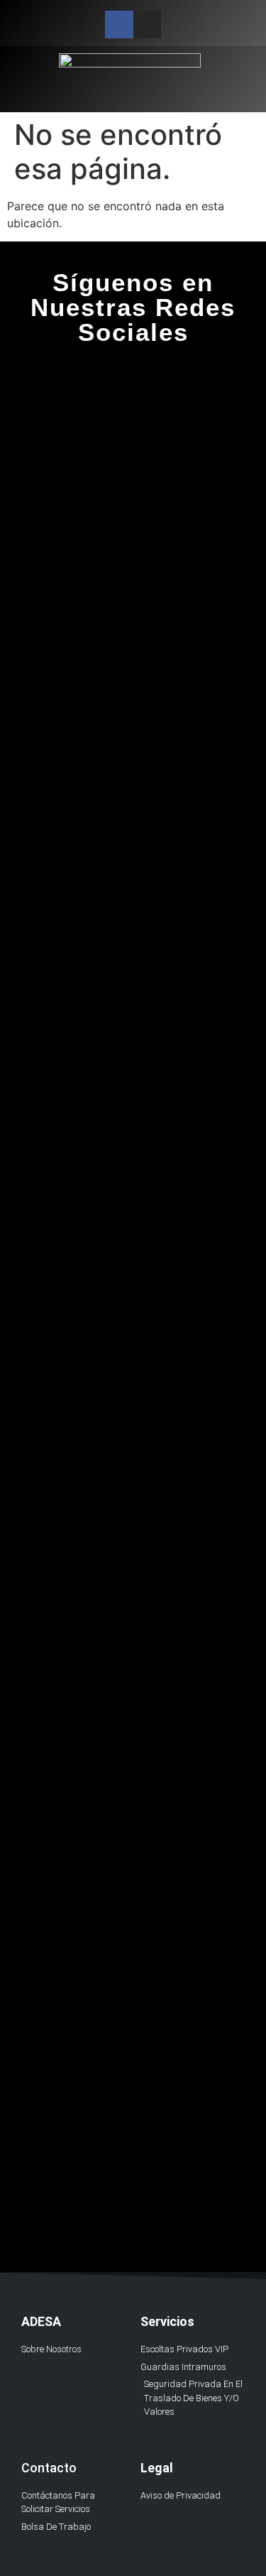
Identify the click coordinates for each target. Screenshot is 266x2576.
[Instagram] (147, 25)
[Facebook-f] (119, 25)
